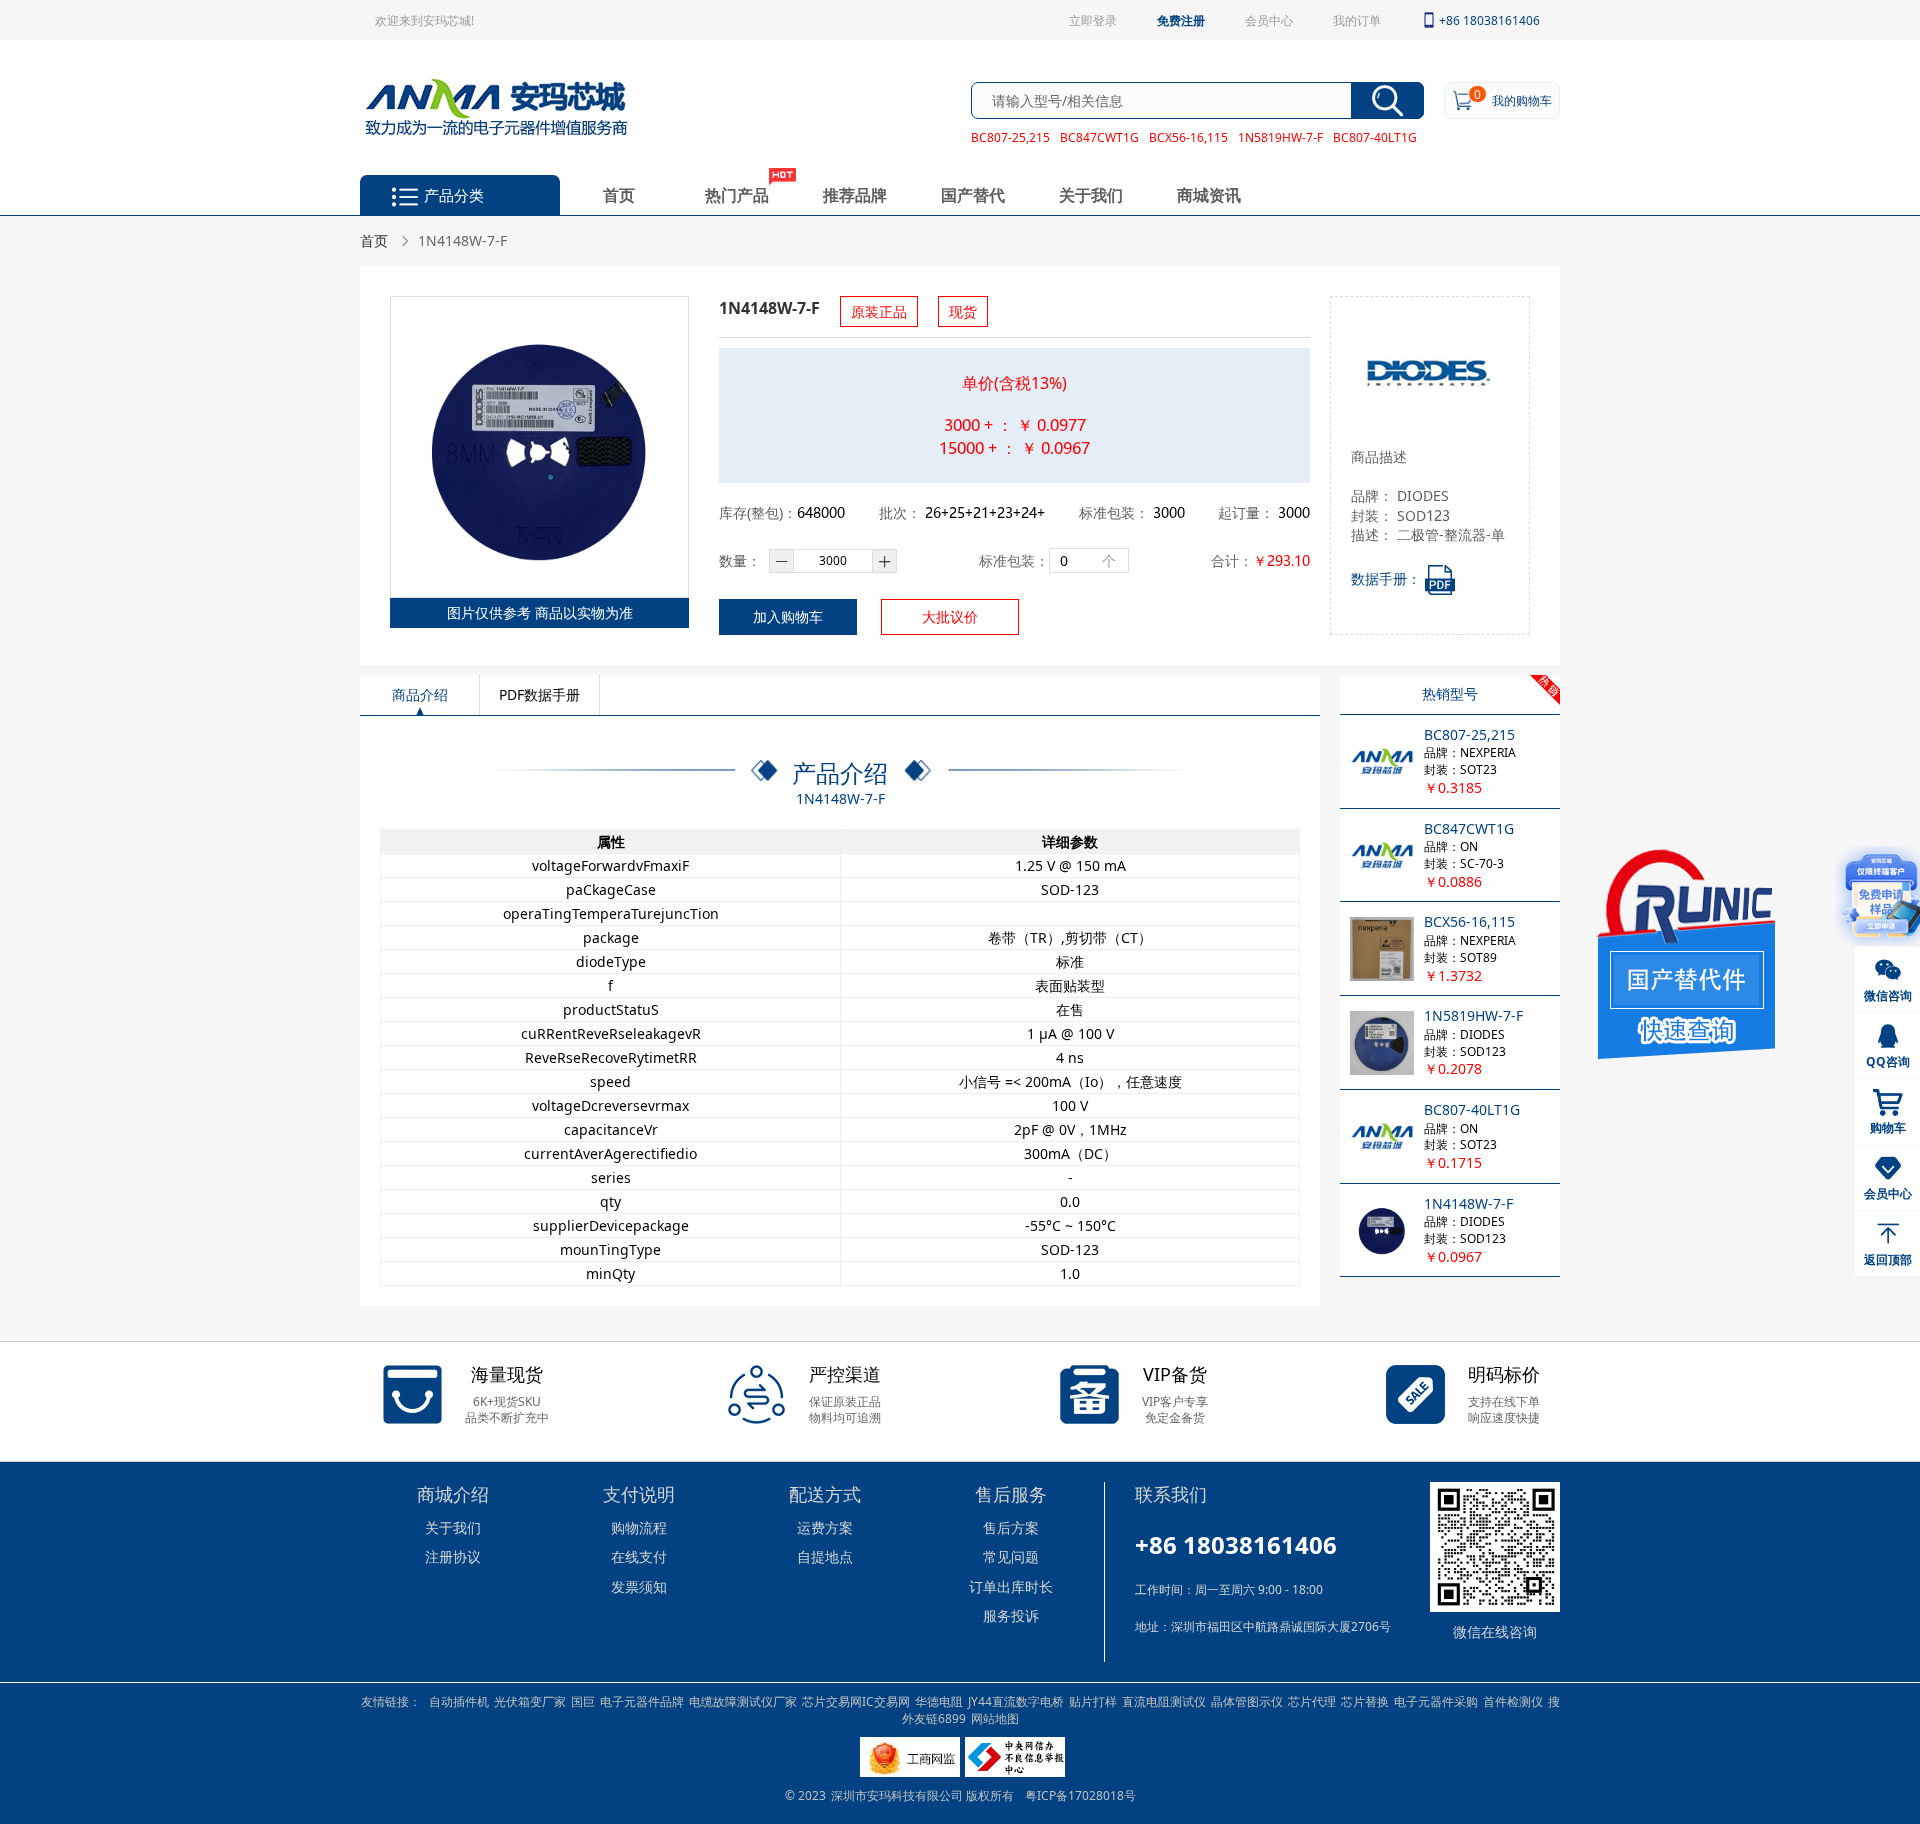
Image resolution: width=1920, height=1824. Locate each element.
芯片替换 (1365, 1701)
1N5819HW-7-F (1280, 137)
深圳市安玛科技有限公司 (898, 1795)
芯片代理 (1312, 1701)
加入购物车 (788, 616)
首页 (619, 194)
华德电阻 (939, 1701)
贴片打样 (1093, 1701)
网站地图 (995, 1718)
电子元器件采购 (1436, 1701)
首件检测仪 (1513, 1701)
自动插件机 (459, 1701)
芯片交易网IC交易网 (856, 1701)
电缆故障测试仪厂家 (743, 1701)
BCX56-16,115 (1188, 137)
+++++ (985, 512)
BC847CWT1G (1099, 137)
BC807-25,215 (1010, 137)
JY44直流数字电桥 (1016, 1701)
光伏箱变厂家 (530, 1701)
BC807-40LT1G (1375, 137)
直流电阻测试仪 (1164, 1701)
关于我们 (1091, 194)
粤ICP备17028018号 (1080, 1795)
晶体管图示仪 (1247, 1701)
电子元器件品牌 (642, 1701)
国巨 (583, 1701)
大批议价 (950, 616)
